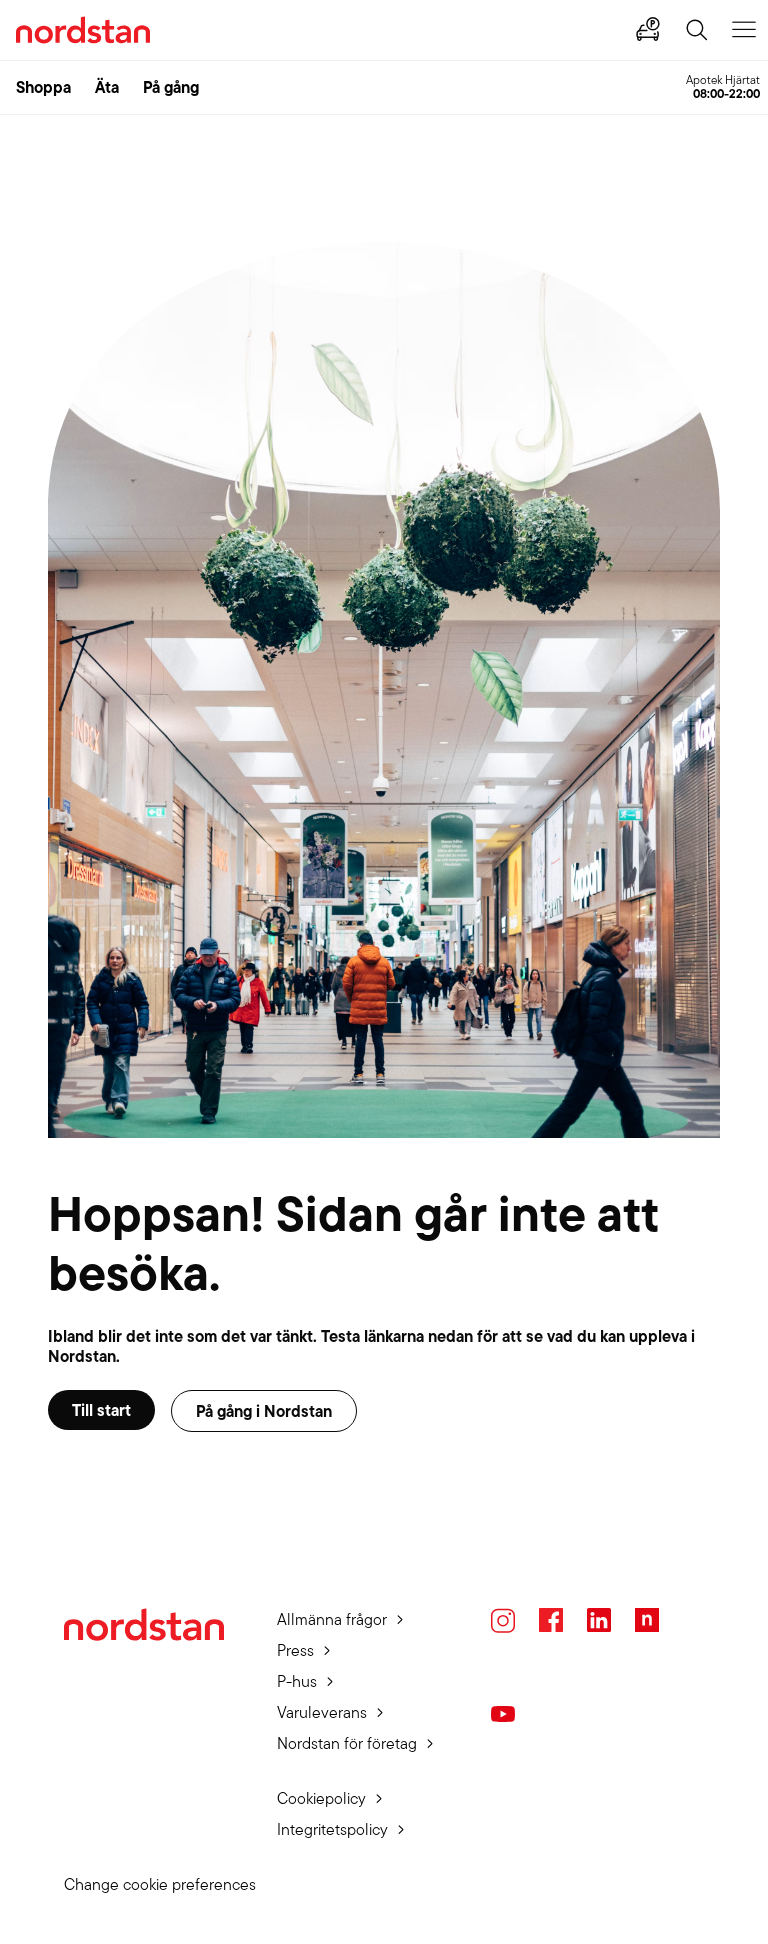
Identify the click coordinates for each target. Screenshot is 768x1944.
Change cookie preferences (160, 1884)
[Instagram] (503, 1620)
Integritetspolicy (332, 1829)
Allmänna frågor (332, 1619)
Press (295, 1650)
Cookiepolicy (321, 1798)
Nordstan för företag (347, 1743)
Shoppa (43, 87)
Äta (107, 87)
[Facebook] (551, 1620)
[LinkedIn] (599, 1620)
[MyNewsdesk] (647, 1620)
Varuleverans (322, 1712)
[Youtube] (503, 1714)
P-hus (297, 1681)
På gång (171, 87)
